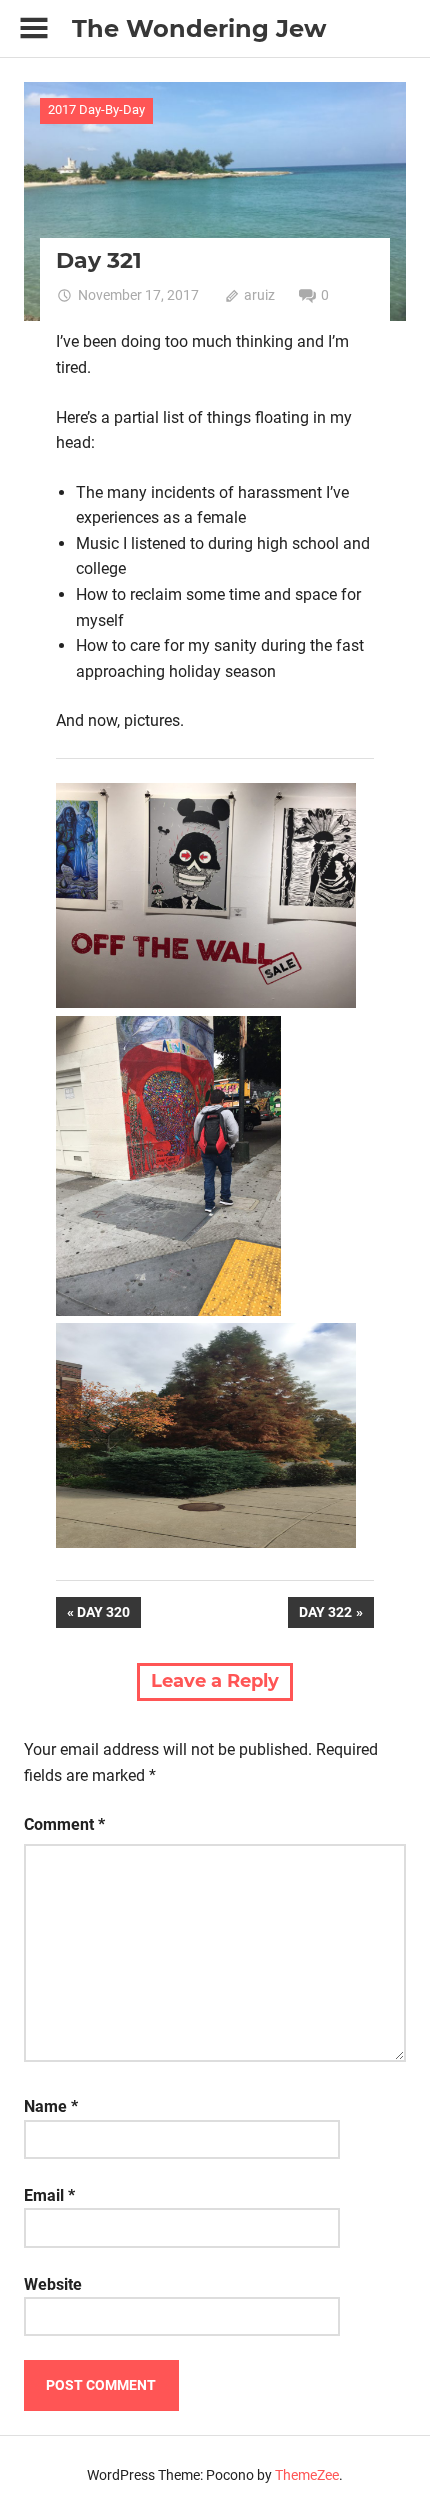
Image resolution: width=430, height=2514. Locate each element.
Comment (64, 1824)
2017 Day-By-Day (96, 109)
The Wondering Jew (199, 28)
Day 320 (108, 1615)
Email (49, 2195)
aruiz (259, 295)
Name (51, 2106)
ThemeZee (307, 2475)
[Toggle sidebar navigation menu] (34, 28)
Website (53, 2284)
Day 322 (325, 1615)
